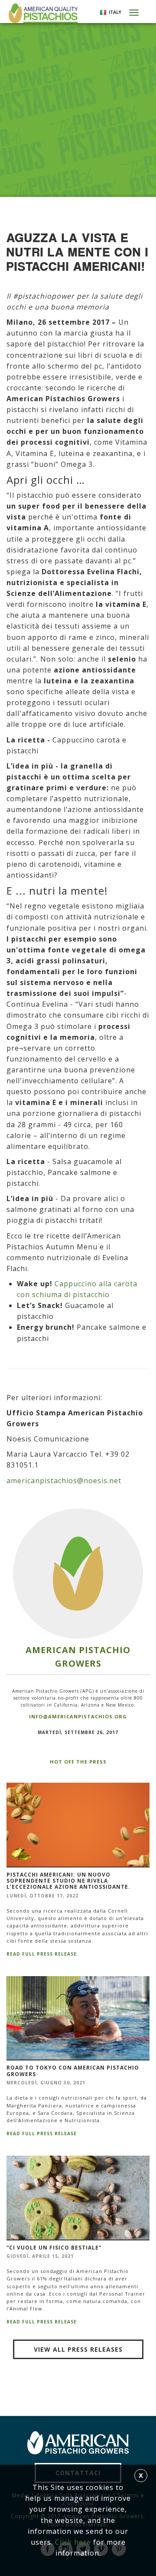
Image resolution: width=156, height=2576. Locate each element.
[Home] (42, 13)
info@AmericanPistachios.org (78, 1716)
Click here (73, 2542)
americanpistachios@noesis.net (64, 1481)
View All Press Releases (78, 2349)
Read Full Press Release (42, 1954)
